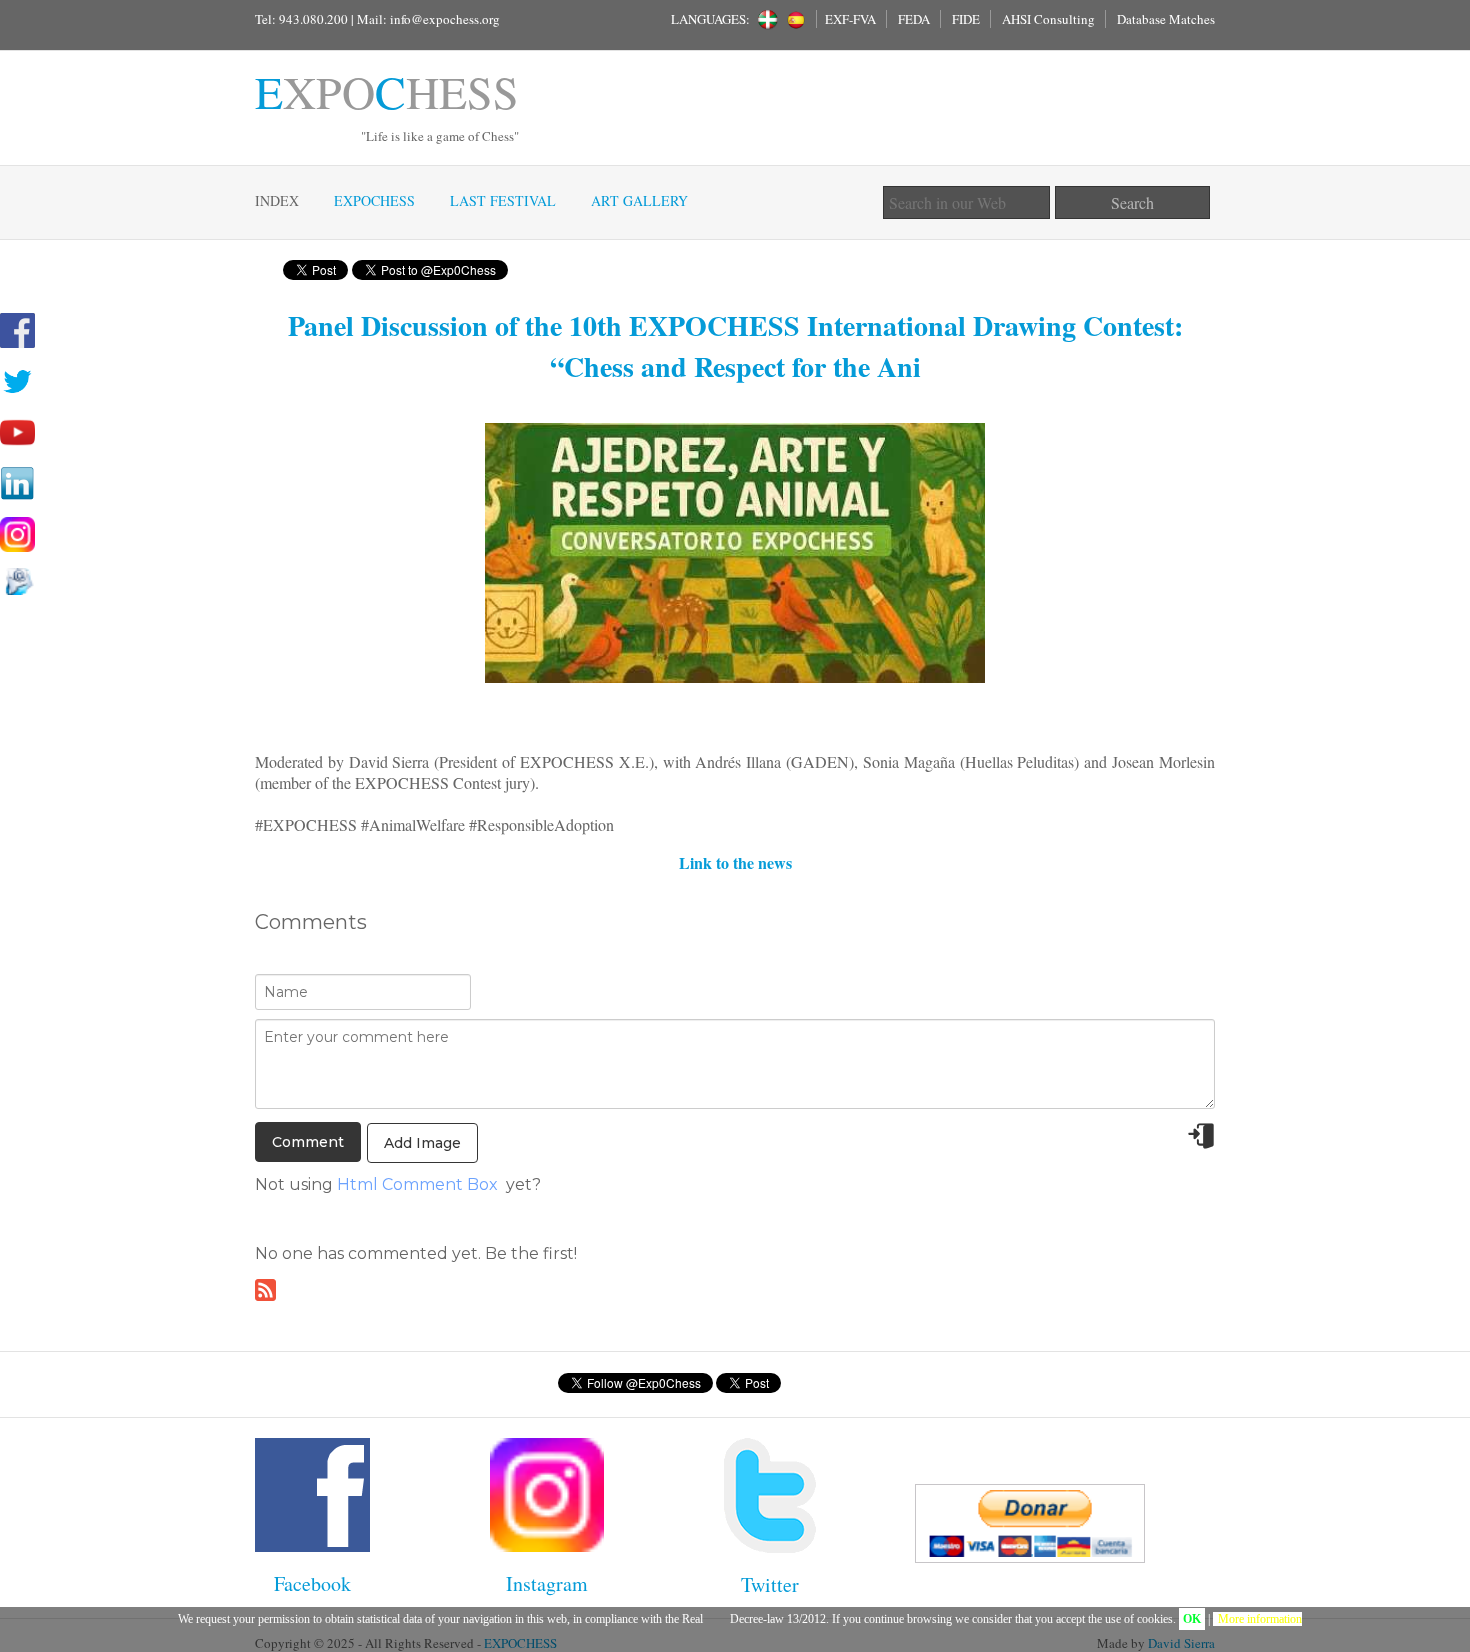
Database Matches (1166, 19)
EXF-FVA (850, 19)
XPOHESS (387, 91)
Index (277, 200)
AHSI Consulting (1048, 19)
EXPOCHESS (374, 200)
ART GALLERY (639, 200)
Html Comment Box (417, 1184)
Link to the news (735, 862)
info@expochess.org (445, 19)
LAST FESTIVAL (503, 200)
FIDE (966, 19)
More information (1260, 1619)
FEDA (914, 19)
